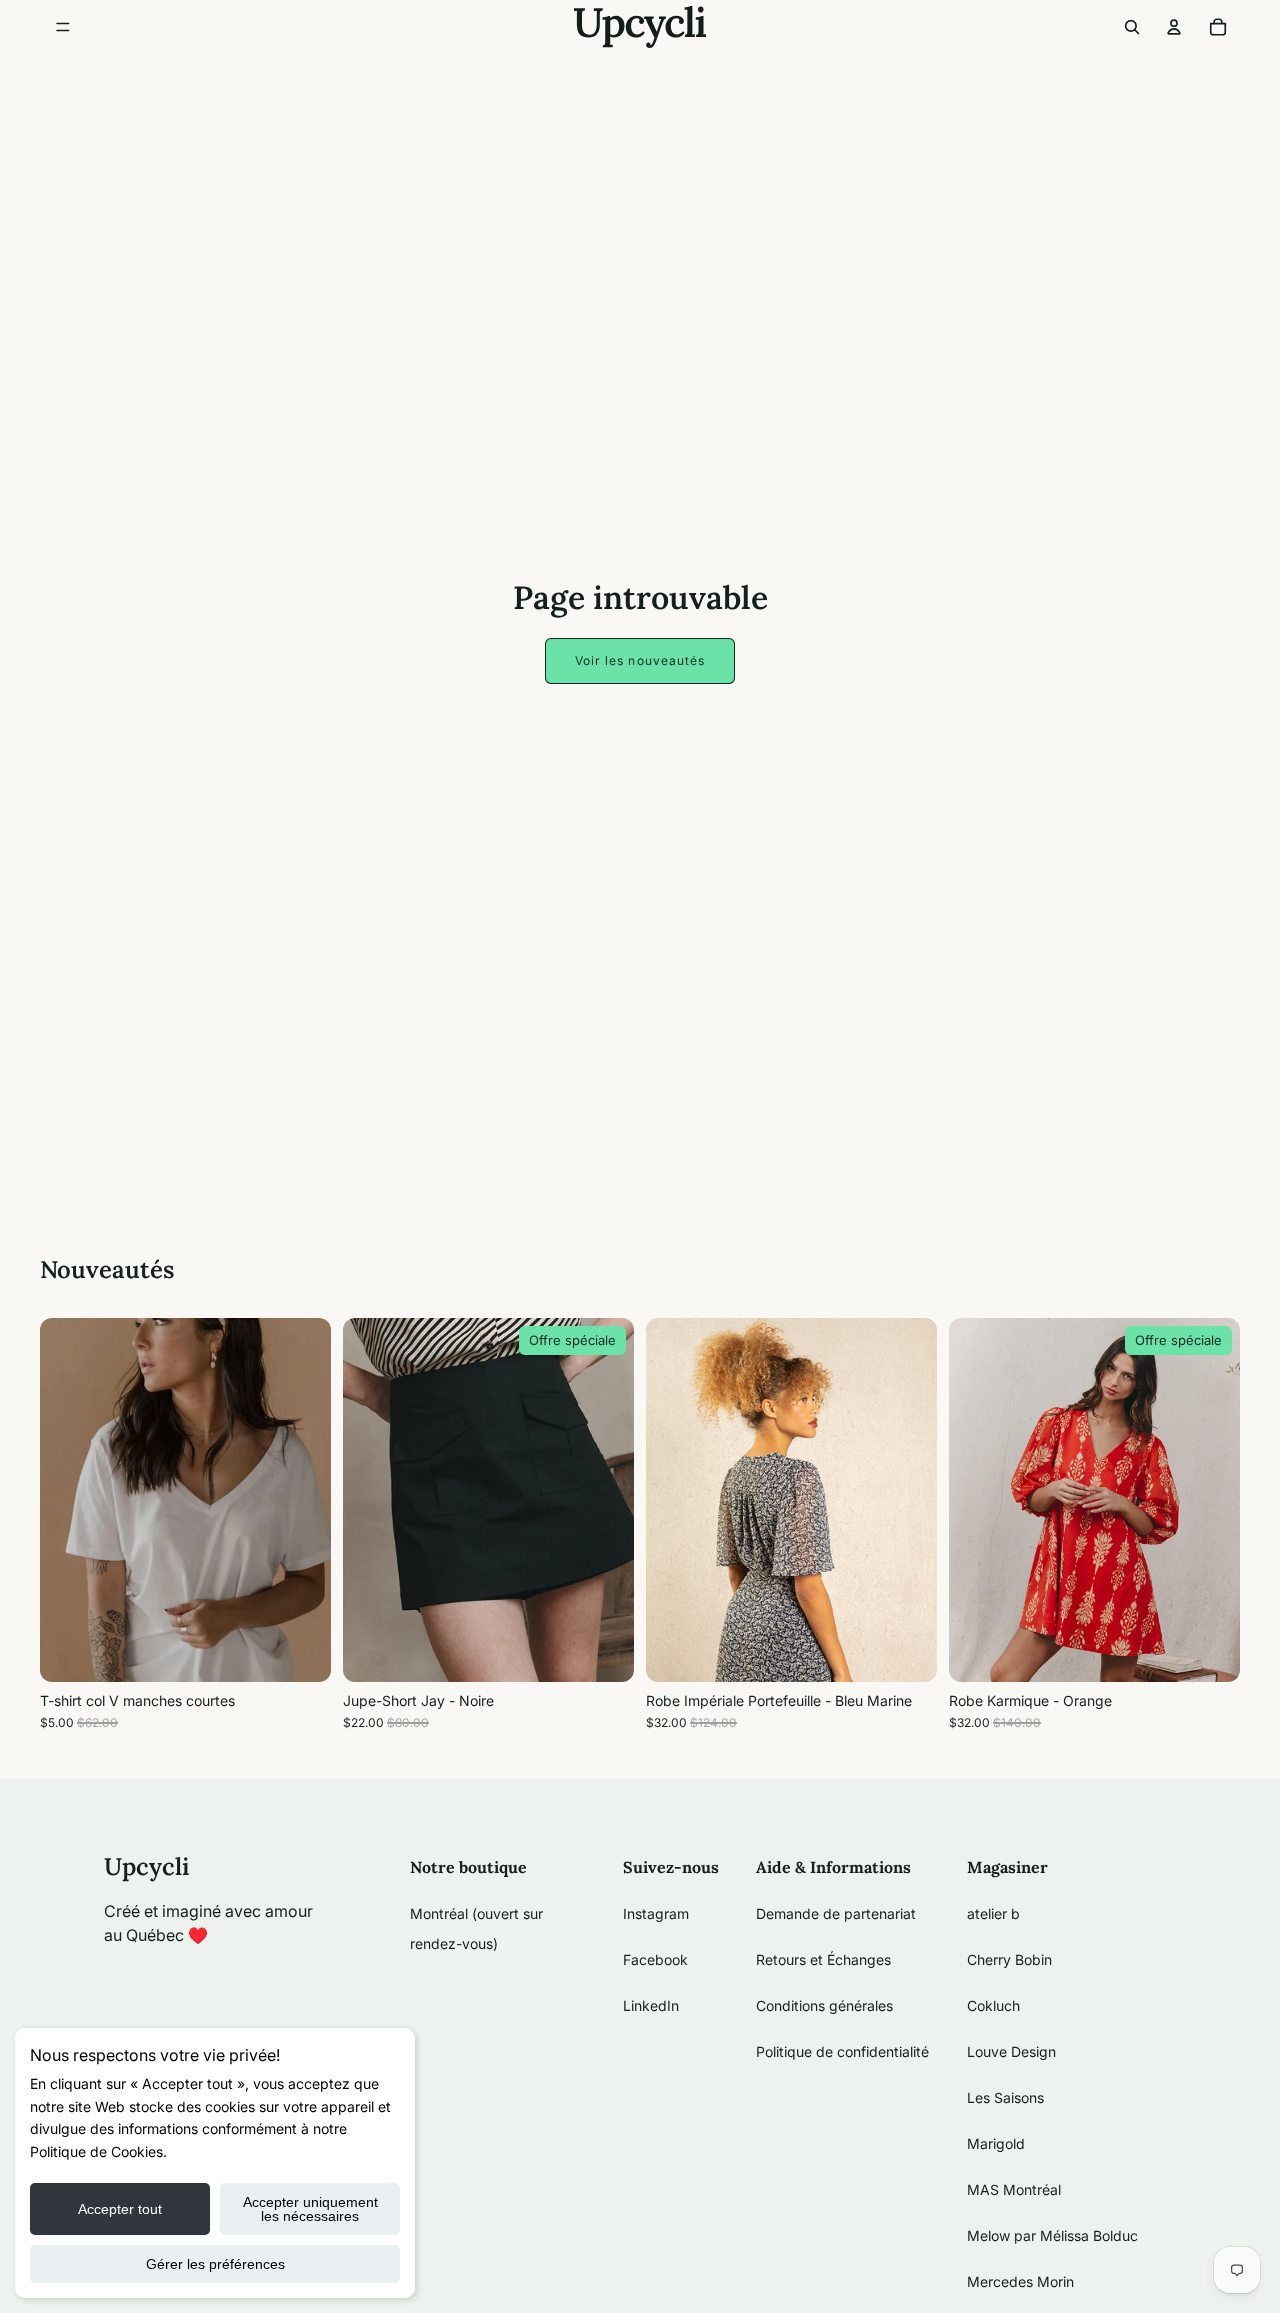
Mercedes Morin (1020, 2281)
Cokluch (993, 2005)
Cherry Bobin (1009, 1959)
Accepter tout (120, 2209)
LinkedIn (651, 2005)
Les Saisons (1005, 2097)
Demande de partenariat (836, 1913)
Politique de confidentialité (842, 2051)
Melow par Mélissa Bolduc (1052, 2235)
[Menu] (63, 27)
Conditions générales (824, 2005)
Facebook (655, 1959)
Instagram (656, 1913)
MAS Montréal (1014, 2189)
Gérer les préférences (215, 2264)
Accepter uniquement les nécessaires (310, 2209)
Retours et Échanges (823, 1959)
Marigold (996, 2143)
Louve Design (1011, 2051)
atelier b (993, 1913)
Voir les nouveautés (640, 660)
